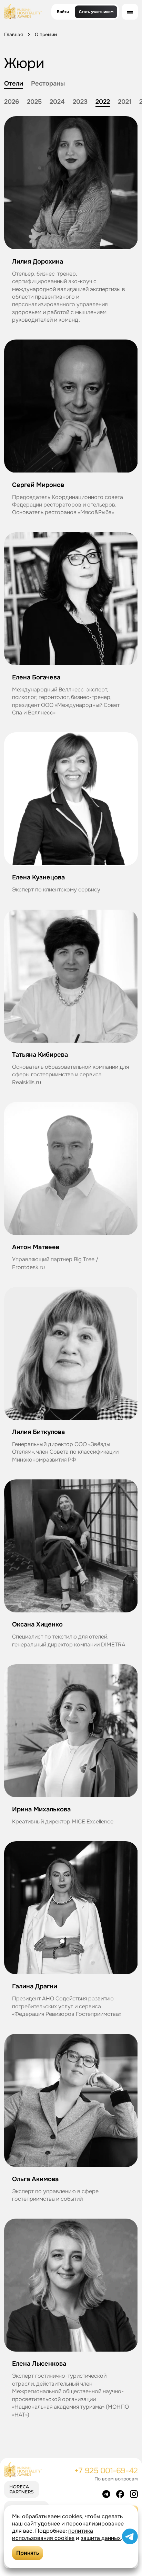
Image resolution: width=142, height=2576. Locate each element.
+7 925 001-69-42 (106, 2471)
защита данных (101, 2538)
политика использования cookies (53, 2534)
